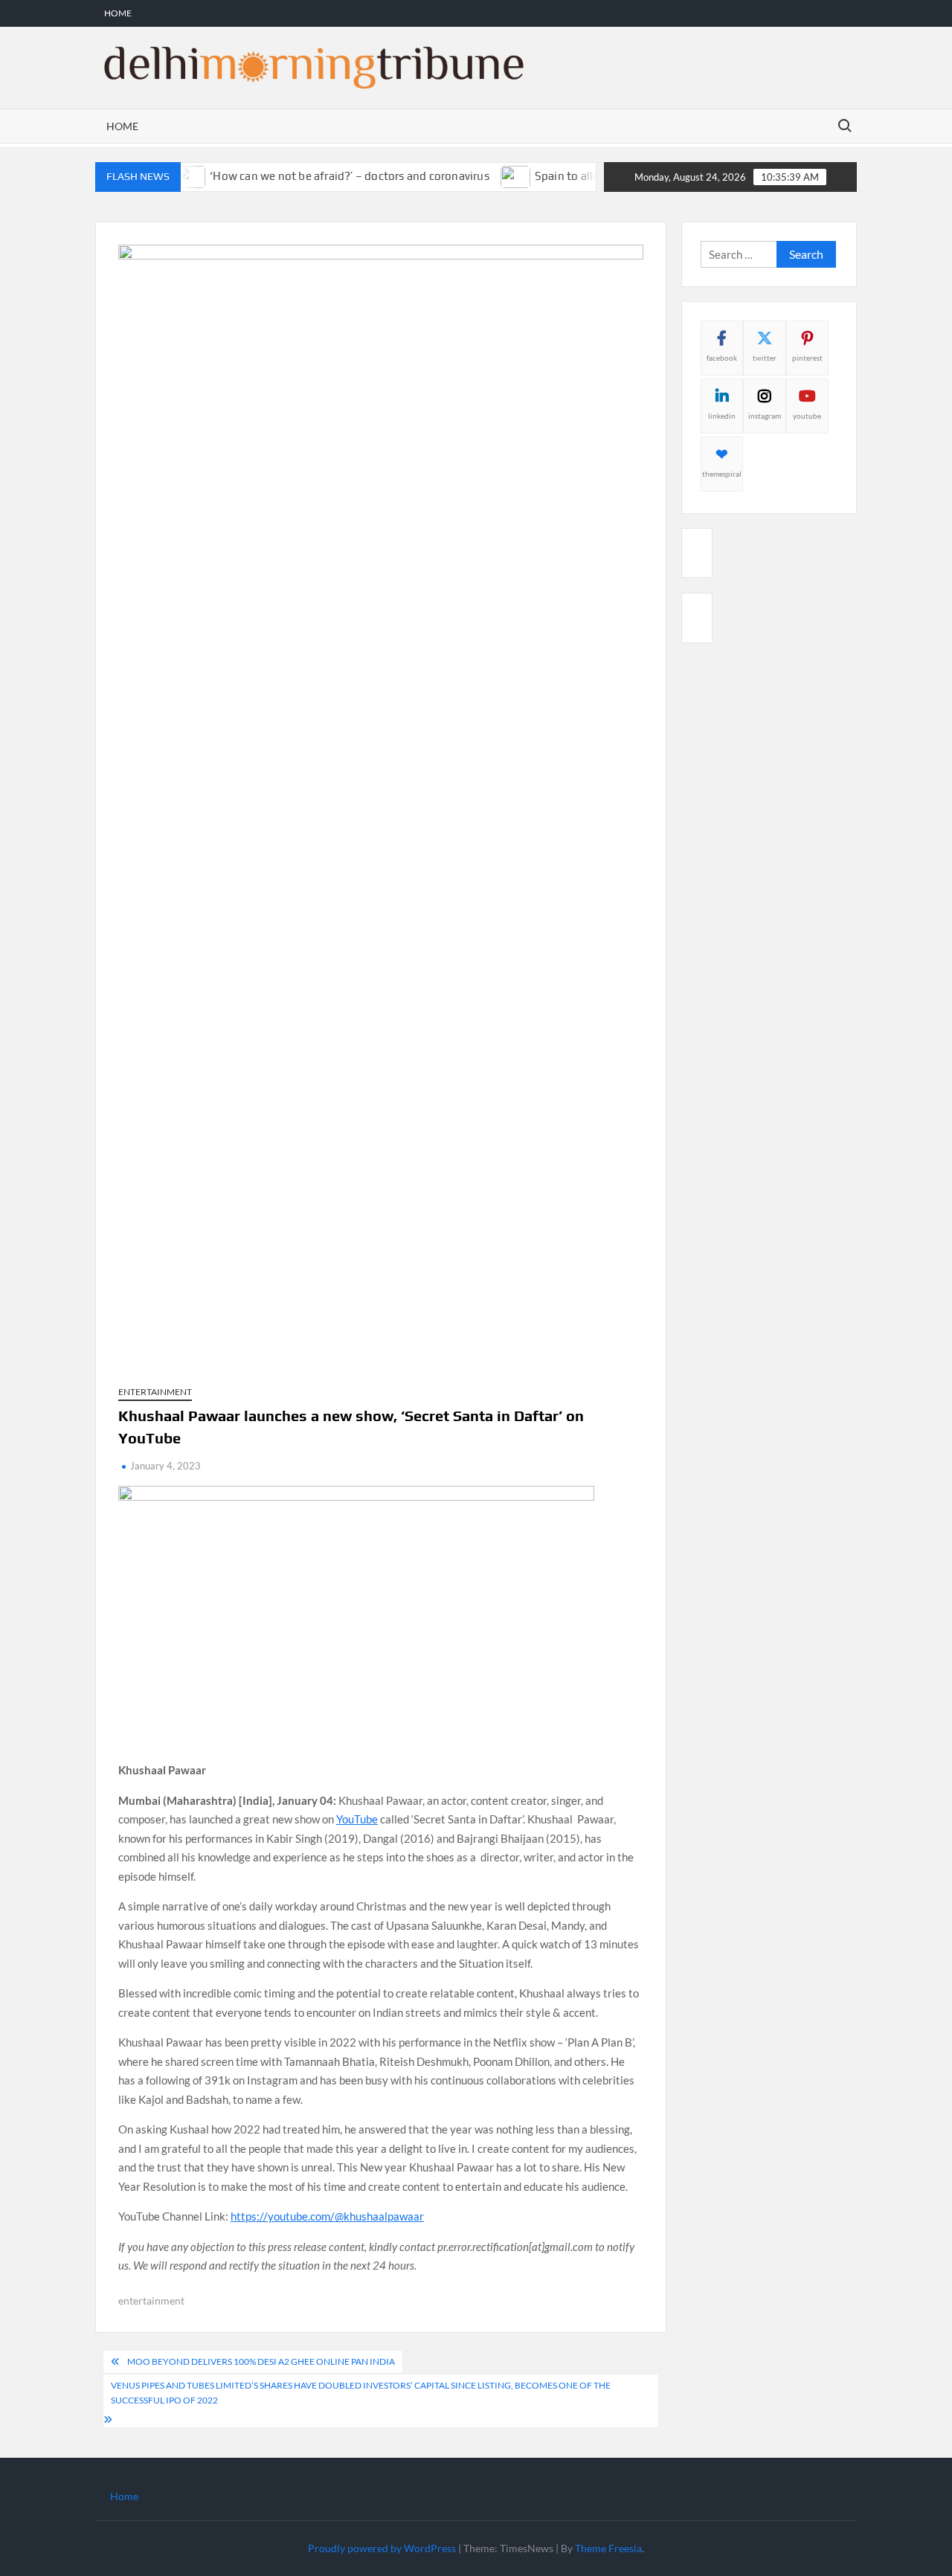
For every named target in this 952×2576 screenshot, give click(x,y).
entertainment (151, 2300)
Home (118, 13)
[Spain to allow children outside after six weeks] (490, 176)
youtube (807, 416)
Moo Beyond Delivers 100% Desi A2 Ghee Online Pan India (261, 2361)
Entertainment (155, 1392)
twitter (765, 358)
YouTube (357, 1819)
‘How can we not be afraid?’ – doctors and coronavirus (323, 176)
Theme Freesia (608, 2548)
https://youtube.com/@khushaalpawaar (327, 2216)
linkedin (722, 416)
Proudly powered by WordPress (382, 2548)
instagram (765, 416)
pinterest (807, 358)
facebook (722, 358)
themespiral (722, 474)
